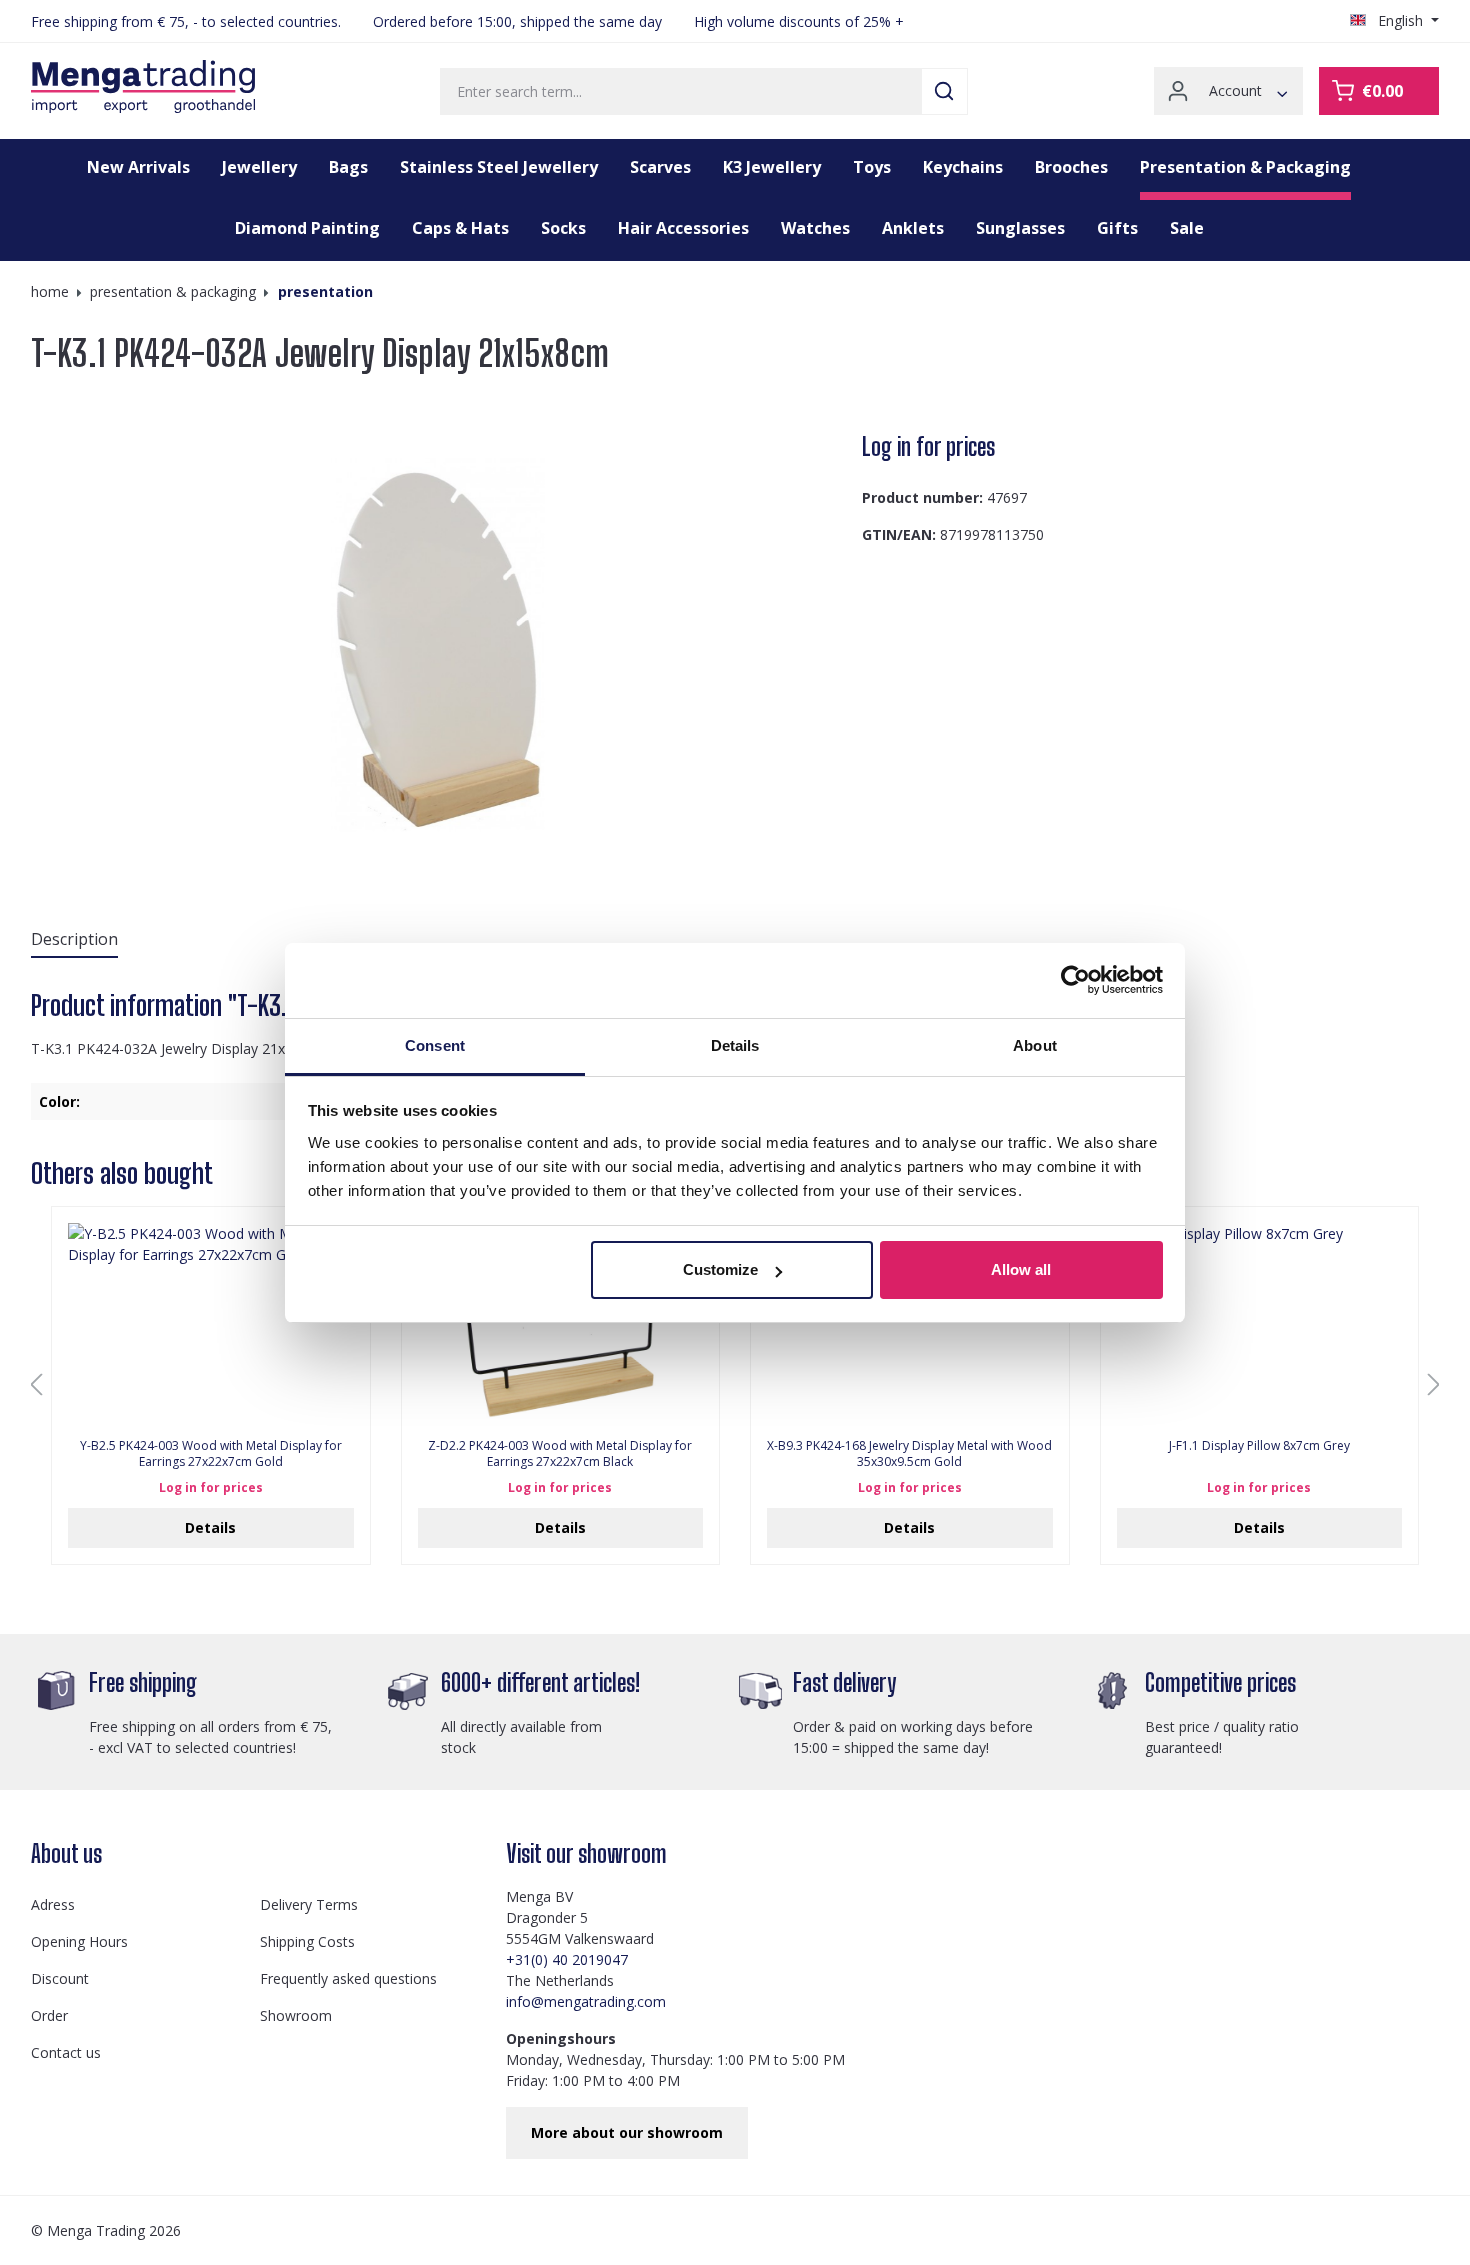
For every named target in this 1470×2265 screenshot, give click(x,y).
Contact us (66, 2052)
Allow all (1021, 1269)
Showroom (296, 2015)
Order (49, 2015)
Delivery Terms (309, 1904)
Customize (720, 1269)
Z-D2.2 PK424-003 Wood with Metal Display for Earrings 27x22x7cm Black (560, 1454)
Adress (53, 1904)
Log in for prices (928, 446)
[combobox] (681, 91)
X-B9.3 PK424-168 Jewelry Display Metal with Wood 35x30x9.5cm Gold (909, 1454)
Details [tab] (735, 1045)
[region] (438, 645)
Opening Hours (79, 1941)
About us (66, 1853)
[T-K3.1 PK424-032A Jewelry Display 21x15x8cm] (438, 645)
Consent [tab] (435, 1045)
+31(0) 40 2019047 (567, 1959)
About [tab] (1035, 1045)
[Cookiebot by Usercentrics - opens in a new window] (1075, 980)
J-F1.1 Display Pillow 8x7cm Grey (1259, 1446)
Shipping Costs (307, 1941)
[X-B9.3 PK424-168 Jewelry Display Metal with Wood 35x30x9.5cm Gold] (910, 1323)
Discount (60, 1978)
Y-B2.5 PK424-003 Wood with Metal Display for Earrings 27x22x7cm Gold (211, 1454)
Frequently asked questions (348, 1978)
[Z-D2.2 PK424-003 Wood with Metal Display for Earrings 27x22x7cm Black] (561, 1323)
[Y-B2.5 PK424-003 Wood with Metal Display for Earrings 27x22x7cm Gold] (211, 1323)
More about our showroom (627, 2132)
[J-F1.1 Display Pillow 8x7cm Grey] (1260, 1323)
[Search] (944, 91)
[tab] (74, 940)
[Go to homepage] (143, 87)
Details (210, 1527)
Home (50, 291)
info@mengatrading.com (586, 2001)
